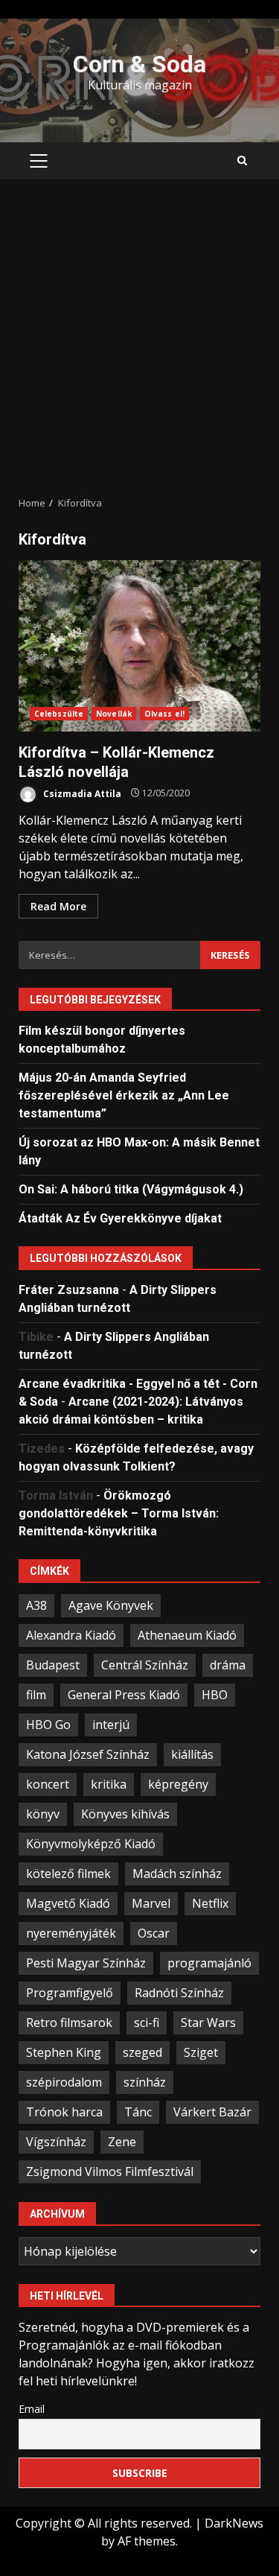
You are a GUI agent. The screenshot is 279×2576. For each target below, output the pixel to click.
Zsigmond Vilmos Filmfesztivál (110, 2171)
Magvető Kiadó (68, 1903)
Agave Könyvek (111, 1605)
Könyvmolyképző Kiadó (91, 1844)
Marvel (151, 1903)
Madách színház (177, 1874)
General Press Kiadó (124, 1695)
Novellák (114, 714)
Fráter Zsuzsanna (69, 1290)
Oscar (154, 1933)
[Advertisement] (139, 338)
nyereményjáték (71, 1933)
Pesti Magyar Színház (86, 1963)
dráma (228, 1665)
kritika (109, 1784)
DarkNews (234, 2523)
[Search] (242, 161)
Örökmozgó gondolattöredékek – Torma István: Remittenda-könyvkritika (119, 1513)
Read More (58, 906)
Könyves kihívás (125, 1814)
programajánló (209, 1963)
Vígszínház (56, 2142)
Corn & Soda (139, 64)
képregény (178, 1784)
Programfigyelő (70, 1993)
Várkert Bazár (212, 2112)
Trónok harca (64, 2112)
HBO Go (48, 1725)
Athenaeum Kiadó (187, 1635)
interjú (111, 1725)
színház (145, 2082)
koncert (48, 1784)
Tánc (138, 2112)
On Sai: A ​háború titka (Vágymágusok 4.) (131, 1189)
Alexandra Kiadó (71, 1635)
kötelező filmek (68, 1874)
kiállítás (192, 1754)
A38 (36, 1605)
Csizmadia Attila (81, 793)
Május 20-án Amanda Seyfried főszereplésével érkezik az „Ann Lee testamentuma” (124, 1095)
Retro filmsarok (69, 2023)
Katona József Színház (88, 1754)
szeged (142, 2052)
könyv (43, 1814)
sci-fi (147, 2023)
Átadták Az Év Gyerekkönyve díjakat (120, 1218)
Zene (122, 2142)
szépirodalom (64, 2082)
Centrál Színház (145, 1665)
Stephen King (64, 2052)
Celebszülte (59, 714)
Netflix (210, 1903)
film (36, 1695)
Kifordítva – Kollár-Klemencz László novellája (139, 646)
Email (32, 2409)
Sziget (201, 2052)
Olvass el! (164, 714)
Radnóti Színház (179, 1993)
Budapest (53, 1665)
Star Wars (208, 2023)
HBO (215, 1695)
